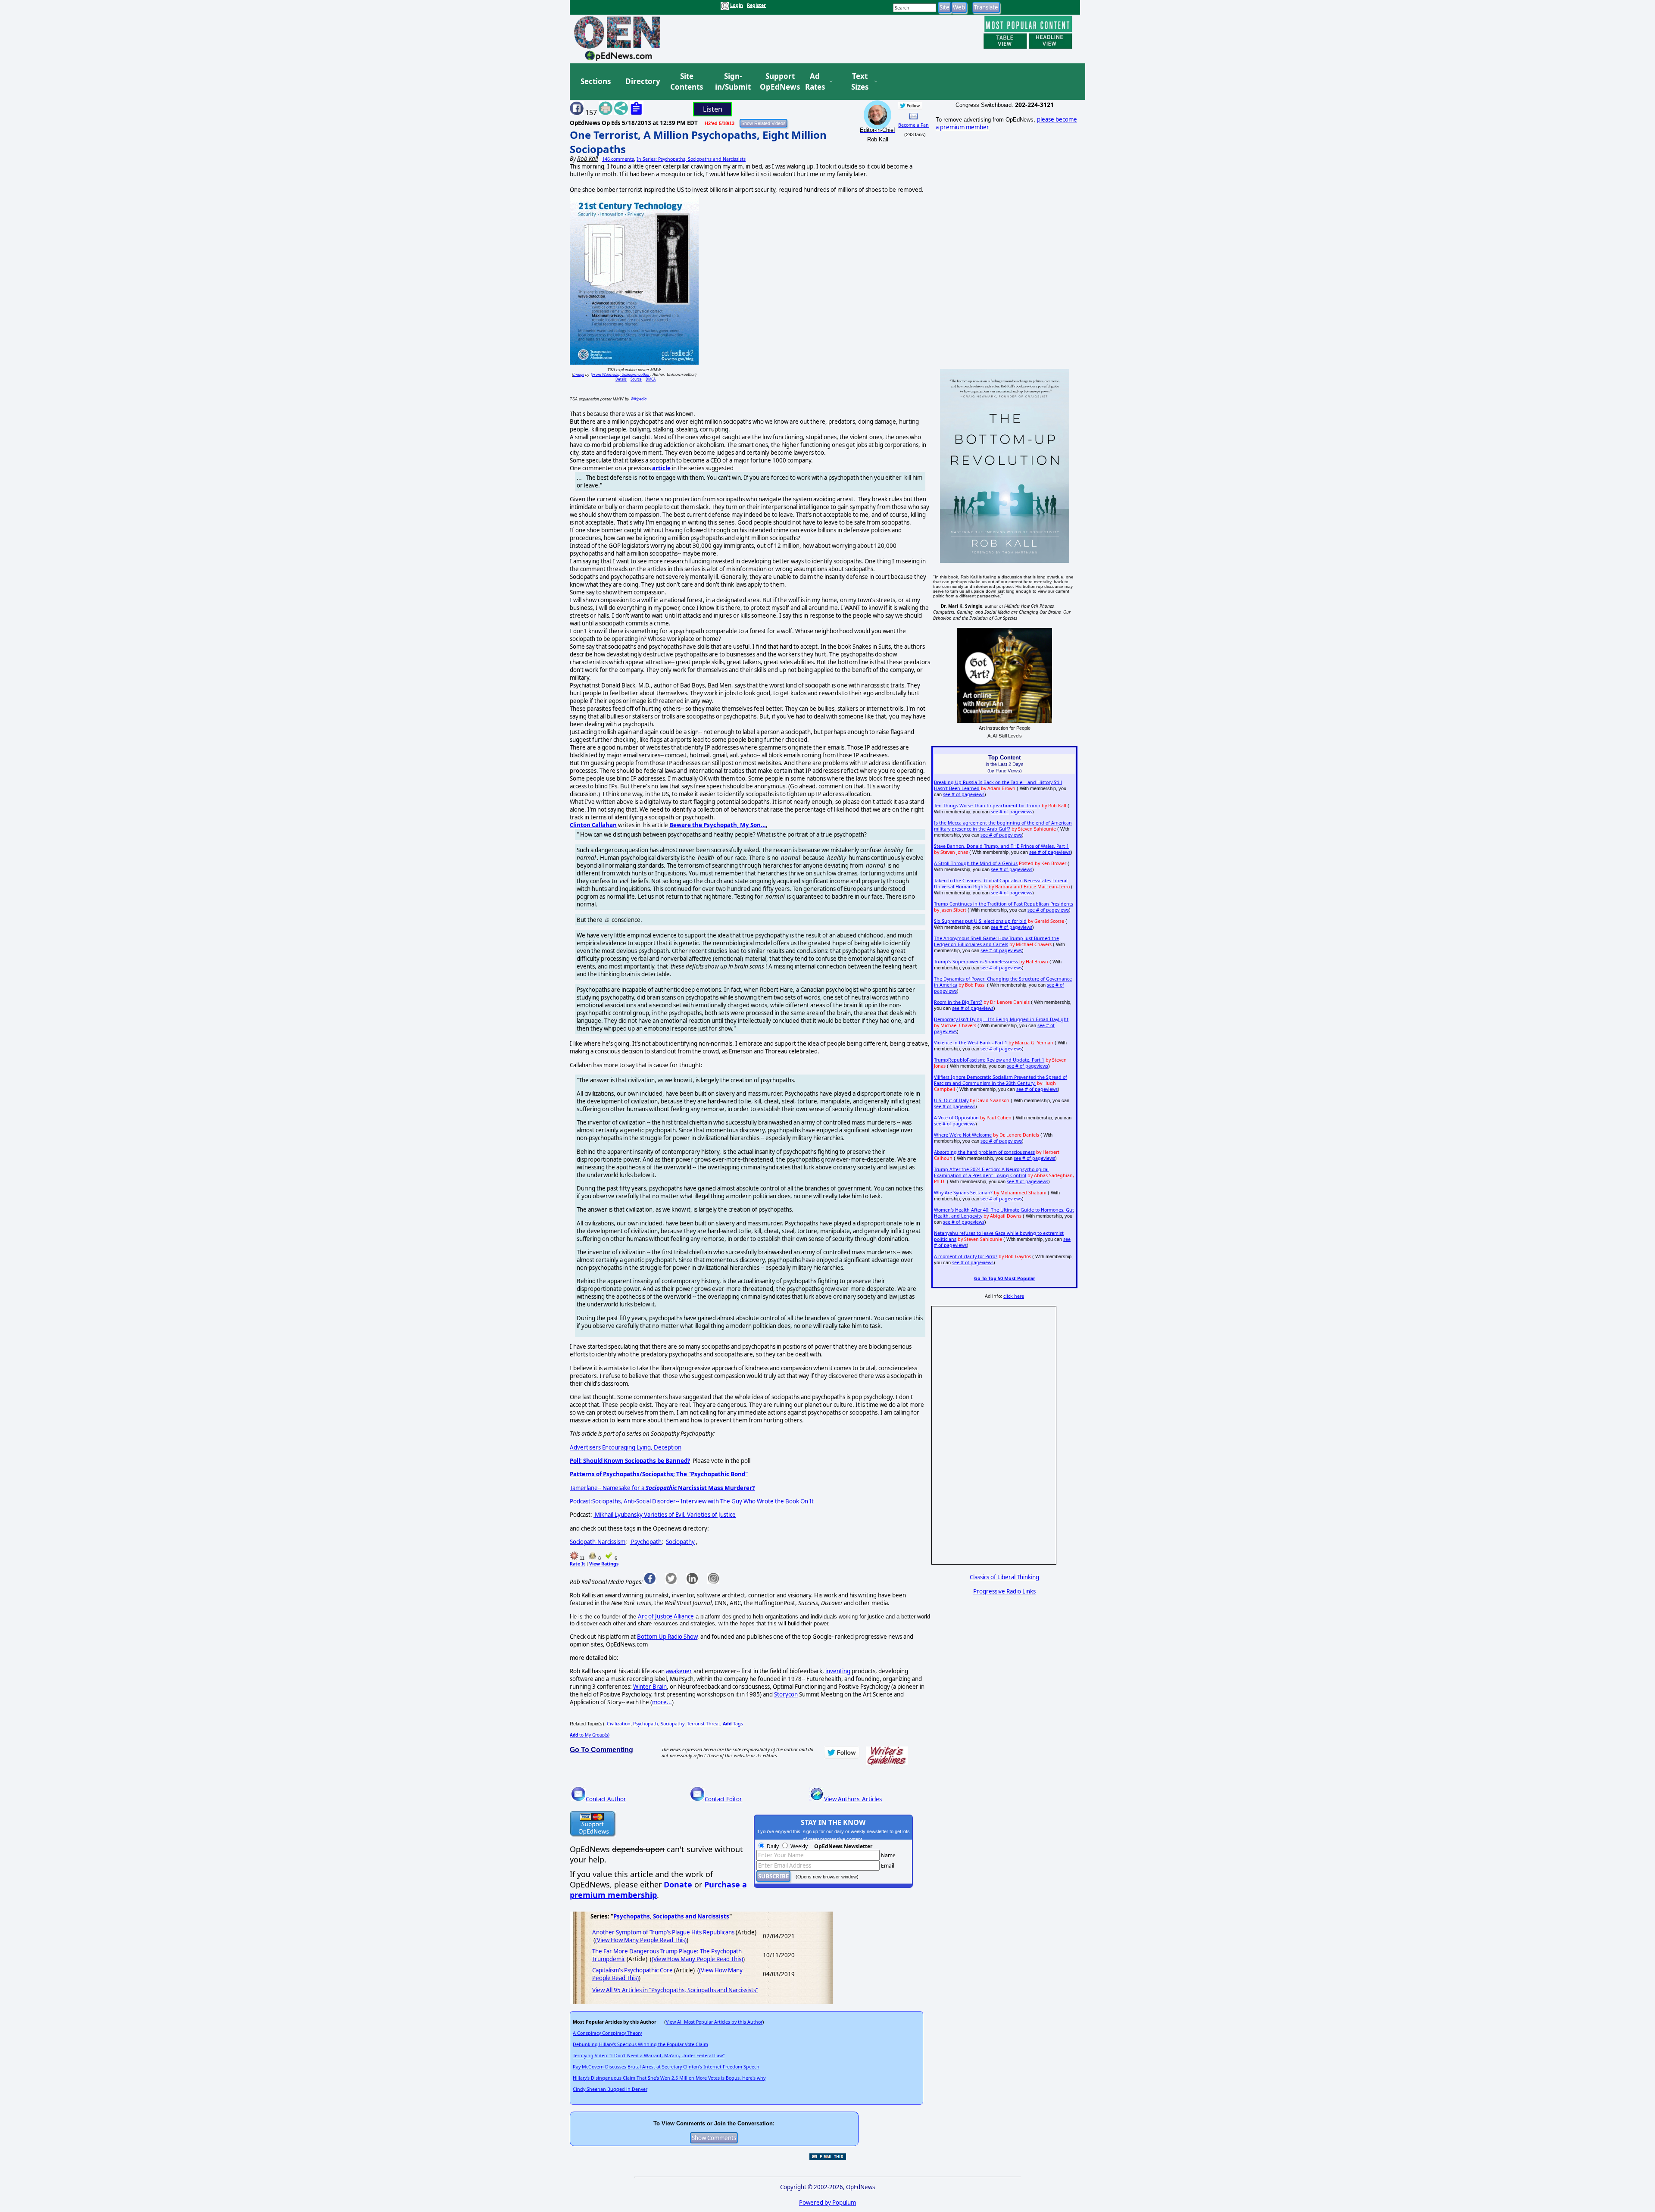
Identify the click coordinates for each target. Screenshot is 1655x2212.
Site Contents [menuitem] (687, 82)
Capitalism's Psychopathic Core (632, 1970)
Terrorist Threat (704, 1724)
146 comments (618, 159)
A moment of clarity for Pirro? (966, 1256)
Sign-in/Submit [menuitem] (732, 82)
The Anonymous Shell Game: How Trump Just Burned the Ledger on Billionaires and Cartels (996, 941)
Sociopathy (680, 1542)
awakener (679, 1671)
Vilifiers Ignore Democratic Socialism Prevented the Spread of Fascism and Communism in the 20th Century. (1001, 1080)
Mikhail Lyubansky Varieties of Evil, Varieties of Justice (665, 1515)
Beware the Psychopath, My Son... (718, 825)
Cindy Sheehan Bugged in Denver (610, 2089)
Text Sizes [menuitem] (860, 82)
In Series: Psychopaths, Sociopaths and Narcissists (691, 159)
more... (662, 1702)
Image (579, 374)
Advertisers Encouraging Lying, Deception (626, 1447)
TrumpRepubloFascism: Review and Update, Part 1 (989, 1060)
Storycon (786, 1694)
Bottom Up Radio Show (667, 1637)
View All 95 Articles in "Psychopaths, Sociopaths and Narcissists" (675, 1990)
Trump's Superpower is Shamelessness (976, 962)
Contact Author (606, 1799)
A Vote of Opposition (956, 1118)
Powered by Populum (827, 2203)
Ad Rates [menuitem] (815, 82)
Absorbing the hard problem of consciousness (984, 1152)
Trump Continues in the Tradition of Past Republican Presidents (1004, 904)
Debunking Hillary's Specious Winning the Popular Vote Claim (640, 2044)
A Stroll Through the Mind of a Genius (976, 863)
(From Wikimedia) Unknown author (620, 374)
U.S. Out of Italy (951, 1100)
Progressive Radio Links (1004, 1591)
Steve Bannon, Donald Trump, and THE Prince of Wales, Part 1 (1001, 846)
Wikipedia (639, 399)
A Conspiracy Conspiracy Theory (607, 2033)
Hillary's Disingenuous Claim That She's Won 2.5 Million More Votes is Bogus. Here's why (669, 2078)
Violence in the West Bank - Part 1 (971, 1043)
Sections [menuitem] (596, 81)
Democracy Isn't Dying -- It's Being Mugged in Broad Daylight (1001, 1019)
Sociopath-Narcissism (598, 1542)
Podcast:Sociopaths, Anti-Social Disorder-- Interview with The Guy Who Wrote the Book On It (692, 1501)
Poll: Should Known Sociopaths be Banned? (630, 1461)
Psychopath (646, 1542)
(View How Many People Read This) (641, 1940)
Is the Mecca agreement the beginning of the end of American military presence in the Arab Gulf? (1003, 826)
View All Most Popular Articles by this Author (714, 2022)
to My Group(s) (590, 1735)
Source (636, 379)
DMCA (651, 379)
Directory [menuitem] (642, 81)
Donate (678, 1884)
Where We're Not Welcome (963, 1135)
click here (1014, 1296)
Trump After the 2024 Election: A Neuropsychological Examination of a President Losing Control (991, 1172)
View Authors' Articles (853, 1799)
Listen (713, 109)
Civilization (619, 1724)
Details (621, 379)
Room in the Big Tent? (958, 1002)
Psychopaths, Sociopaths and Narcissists (671, 1916)
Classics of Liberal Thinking (1004, 1577)
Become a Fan (913, 125)
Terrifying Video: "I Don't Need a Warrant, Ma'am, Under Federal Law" (649, 2056)
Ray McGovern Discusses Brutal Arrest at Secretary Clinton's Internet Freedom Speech (666, 2067)
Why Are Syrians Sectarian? (963, 1193)
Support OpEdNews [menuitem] (777, 82)
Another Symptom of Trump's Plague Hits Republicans (663, 1932)
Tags (733, 1724)
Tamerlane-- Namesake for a (662, 1488)
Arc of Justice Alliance (666, 1616)
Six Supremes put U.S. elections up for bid (980, 921)
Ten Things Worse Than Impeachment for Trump (987, 806)
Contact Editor (723, 1799)
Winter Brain (650, 1687)
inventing (838, 1671)
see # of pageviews (964, 794)
